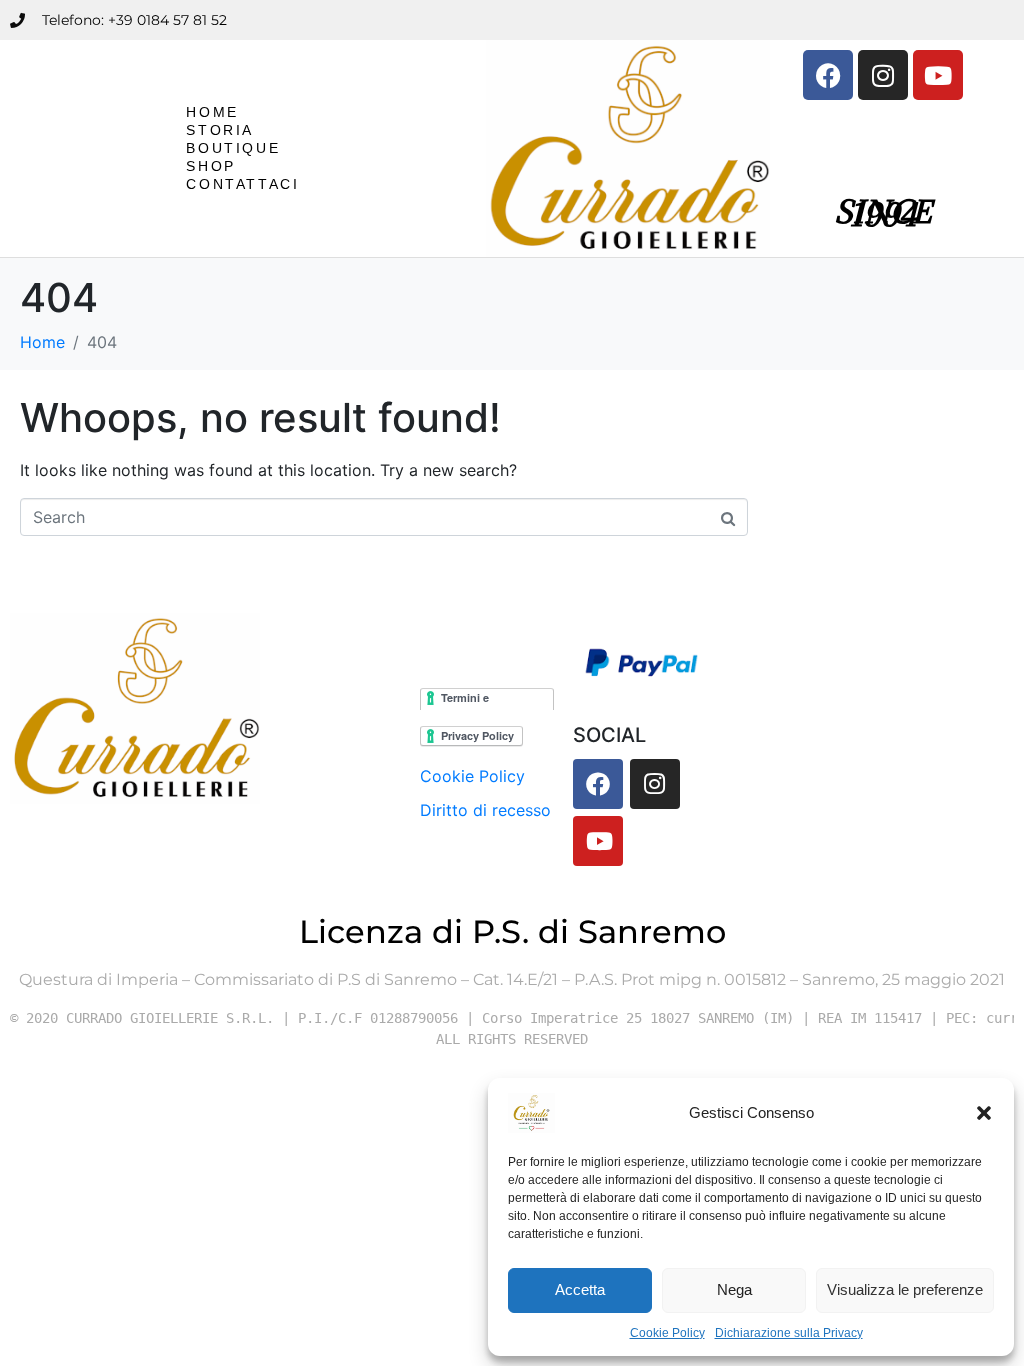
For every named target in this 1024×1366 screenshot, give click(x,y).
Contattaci (242, 184)
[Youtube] (938, 75)
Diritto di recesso (485, 810)
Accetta (580, 1289)
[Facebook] (828, 75)
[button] (984, 1113)
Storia (220, 130)
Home (212, 112)
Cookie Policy (667, 1333)
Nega (734, 1289)
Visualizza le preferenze (905, 1289)
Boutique (233, 148)
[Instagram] (883, 75)
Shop (210, 166)
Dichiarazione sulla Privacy (789, 1333)
